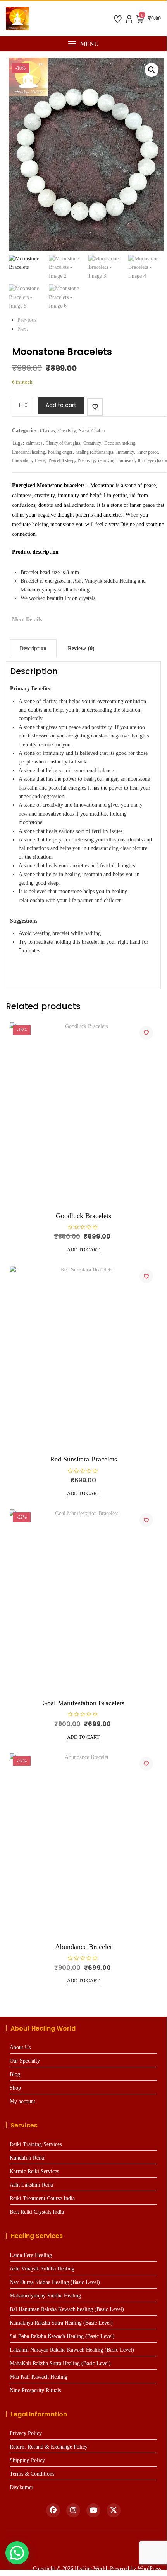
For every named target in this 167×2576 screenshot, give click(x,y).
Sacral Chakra (92, 431)
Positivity (86, 460)
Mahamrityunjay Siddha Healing (45, 2296)
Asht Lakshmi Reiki (32, 2185)
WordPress (149, 2568)
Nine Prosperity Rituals (35, 2390)
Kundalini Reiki (27, 2158)
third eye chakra (152, 460)
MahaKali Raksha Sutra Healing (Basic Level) (60, 2363)
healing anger (60, 452)
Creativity (67, 431)
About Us (20, 2047)
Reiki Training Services (36, 2144)
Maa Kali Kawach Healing (39, 2377)
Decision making (120, 443)
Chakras (47, 431)
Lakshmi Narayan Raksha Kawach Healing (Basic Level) (72, 2350)
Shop (15, 2088)
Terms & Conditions (32, 2474)
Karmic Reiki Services (34, 2171)
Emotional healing (28, 452)
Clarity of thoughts (63, 443)
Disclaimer (22, 2487)
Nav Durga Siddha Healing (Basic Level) (55, 2282)
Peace (40, 460)
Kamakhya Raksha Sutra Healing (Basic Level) (61, 2323)
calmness (34, 443)
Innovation (22, 460)
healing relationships (94, 452)
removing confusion (116, 460)
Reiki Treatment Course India (42, 2198)
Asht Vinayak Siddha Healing (42, 2269)
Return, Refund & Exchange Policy (49, 2447)
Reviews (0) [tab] (81, 648)
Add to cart (61, 405)
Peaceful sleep (61, 460)
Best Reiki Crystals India (37, 2212)
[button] (83, 44)
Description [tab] (33, 648)
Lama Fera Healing (31, 2255)
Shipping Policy (27, 2460)
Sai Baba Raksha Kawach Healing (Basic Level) (62, 2336)
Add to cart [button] (83, 1250)
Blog (15, 2074)
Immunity (125, 452)
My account (22, 2101)
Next (23, 329)
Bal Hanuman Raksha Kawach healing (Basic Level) (67, 2309)
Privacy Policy (26, 2433)
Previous (27, 320)
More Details (27, 619)
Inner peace (148, 452)
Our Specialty (25, 2061)
